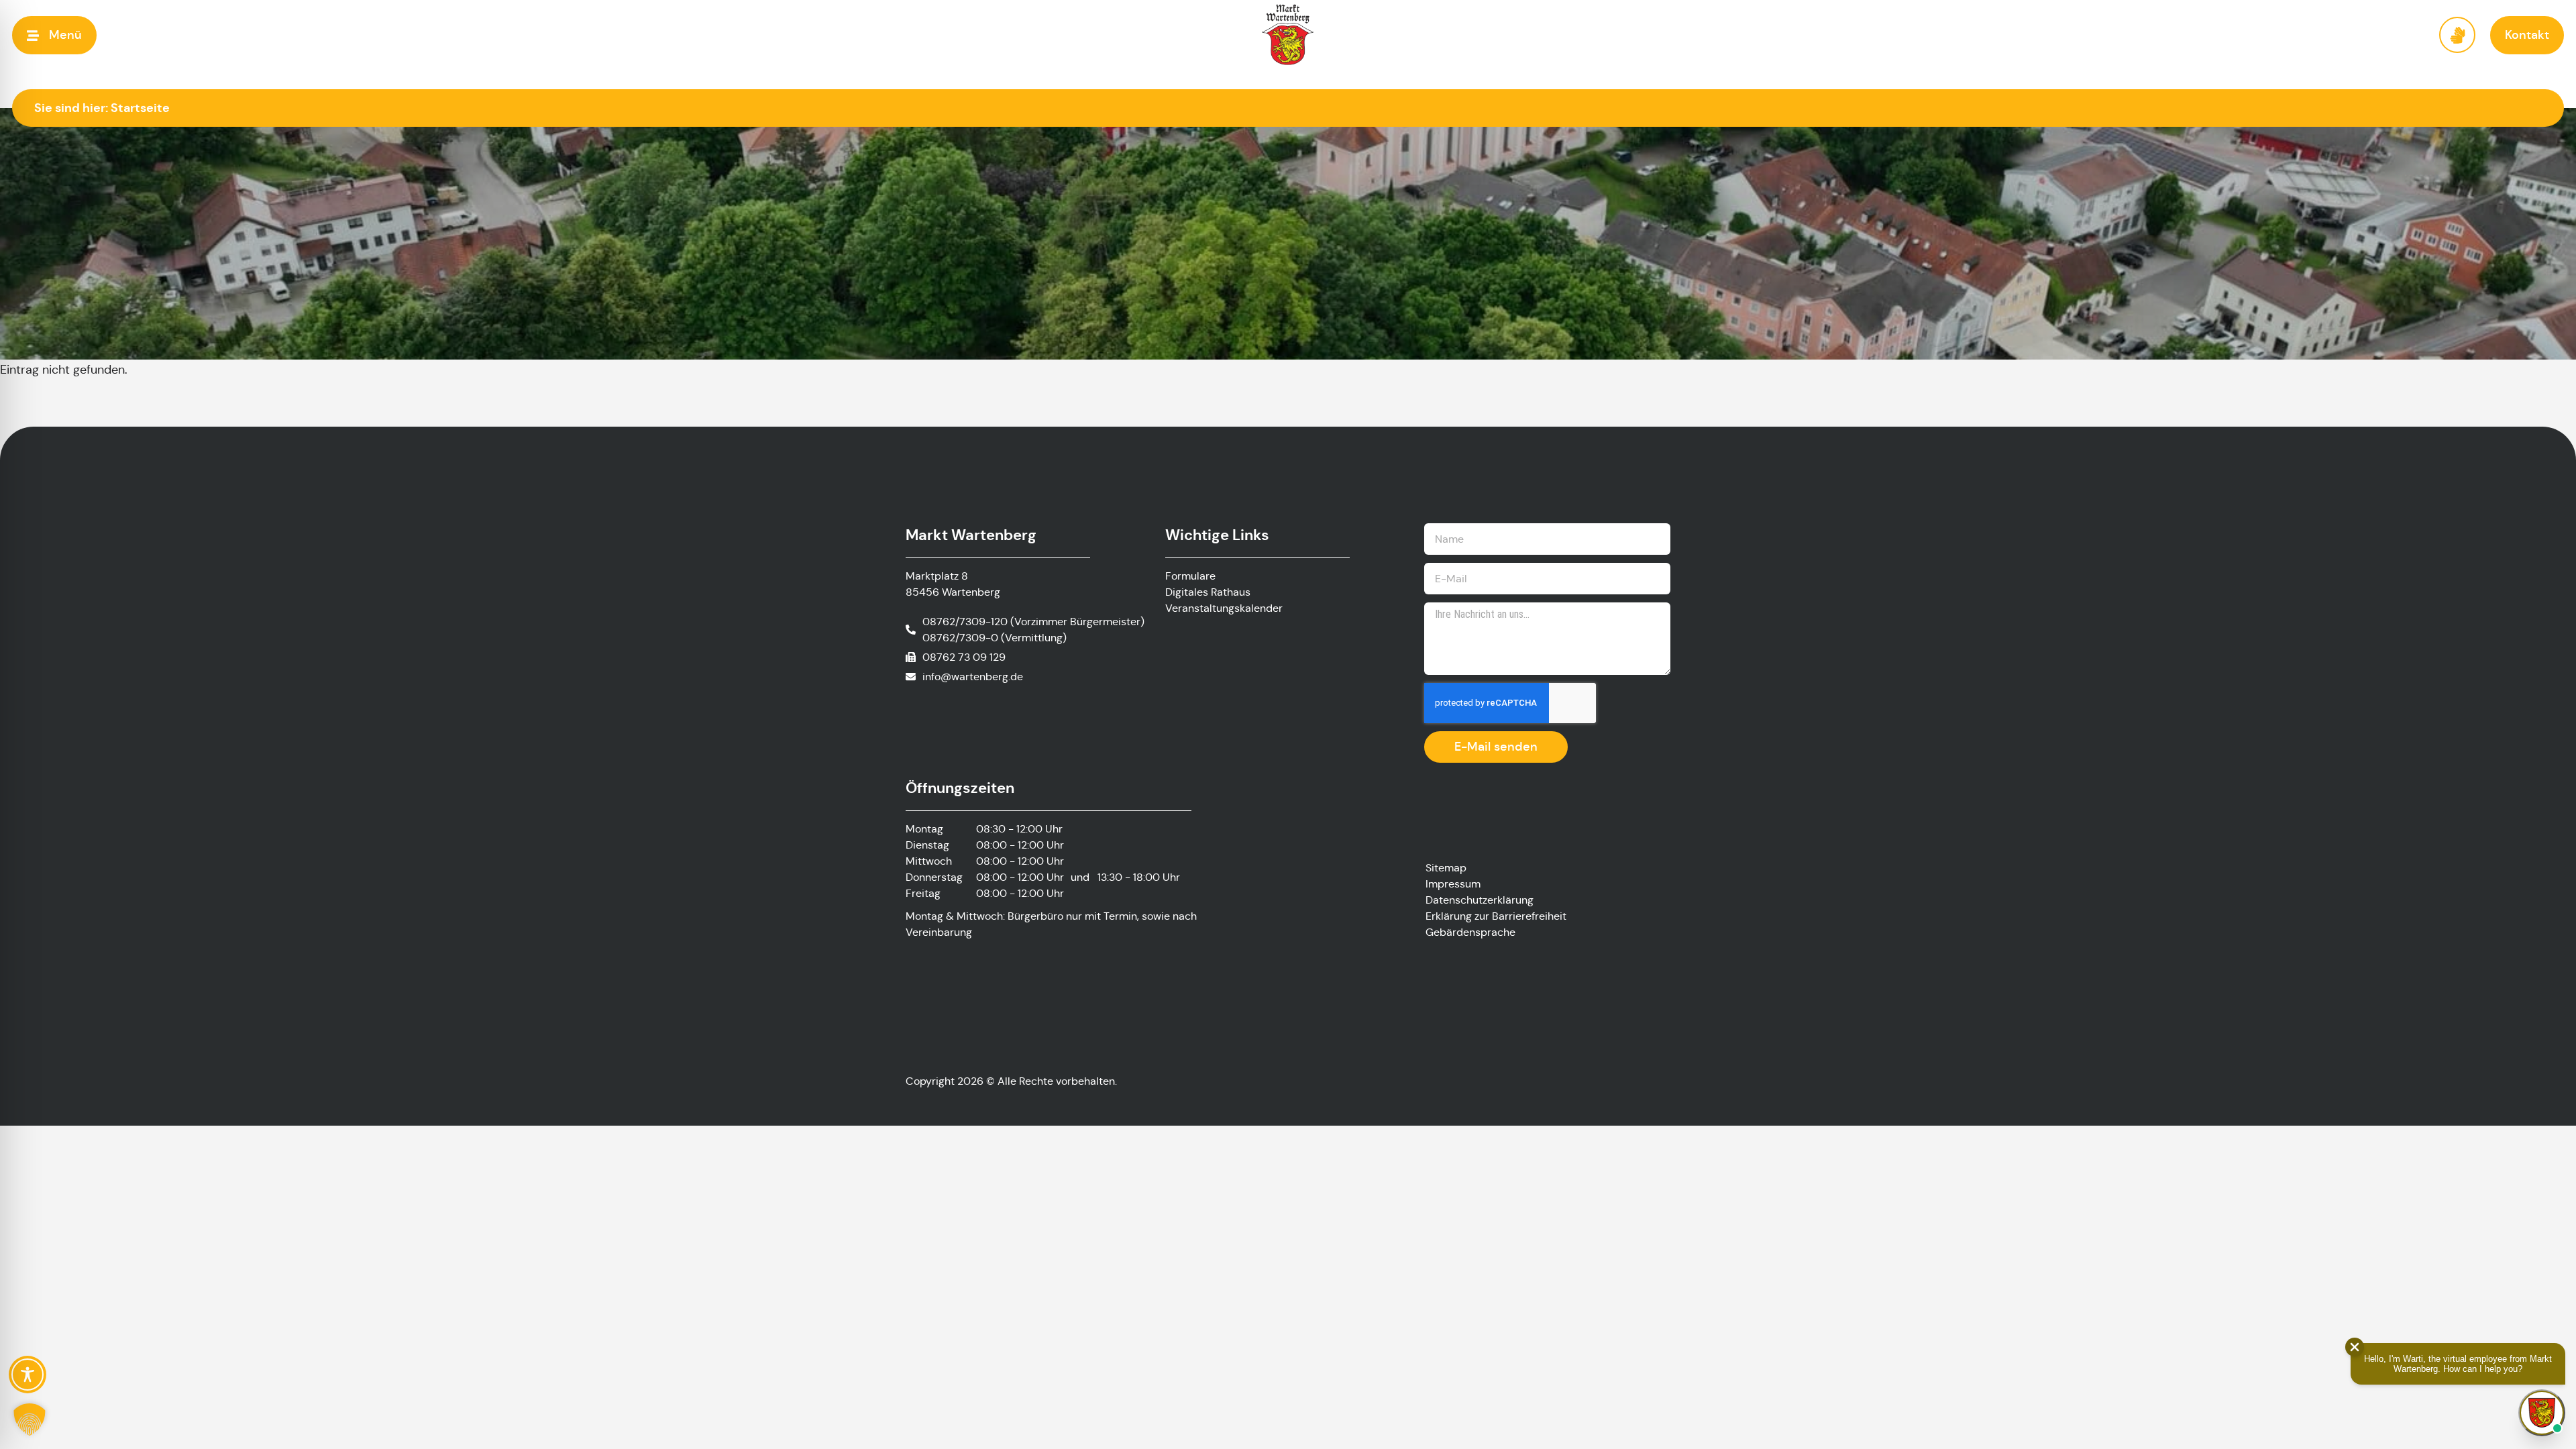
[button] (54, 35)
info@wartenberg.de (973, 677)
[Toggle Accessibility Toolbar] (28, 1375)
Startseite (140, 108)
